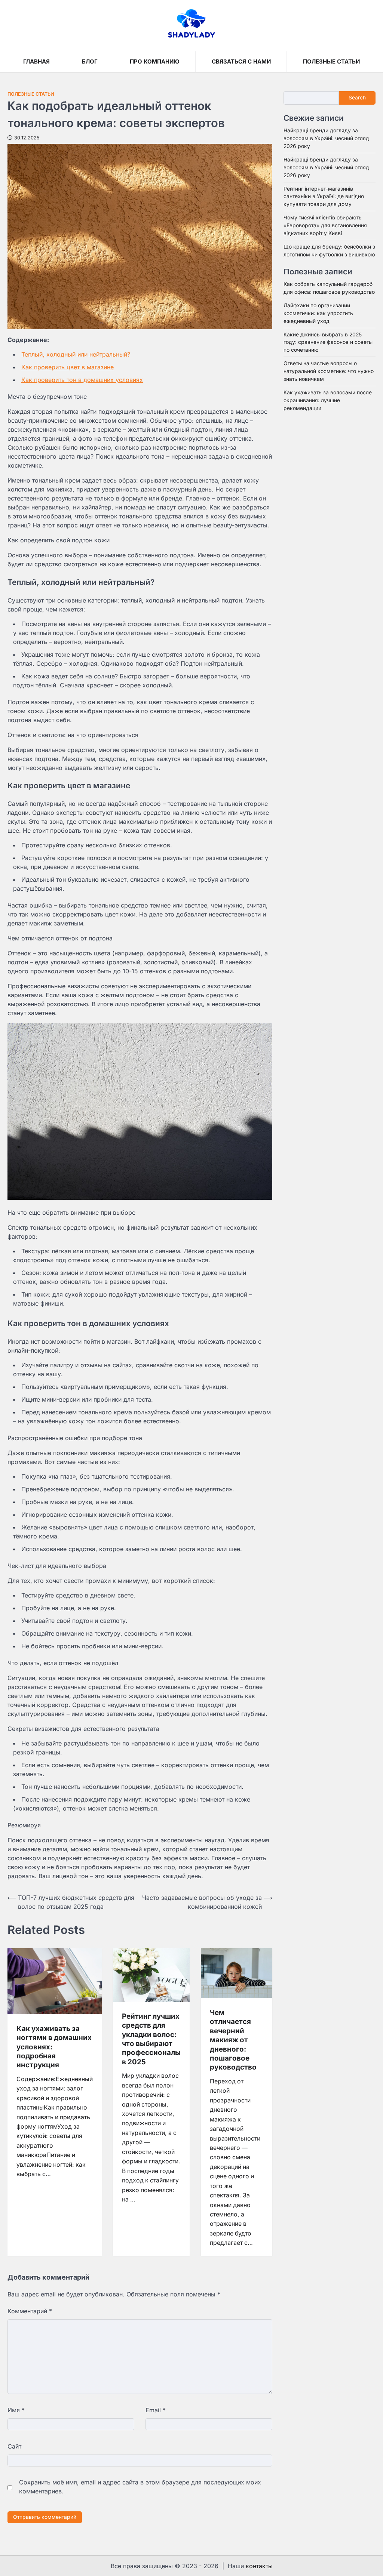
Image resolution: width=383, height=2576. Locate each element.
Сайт (14, 2446)
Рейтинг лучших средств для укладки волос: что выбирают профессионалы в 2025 (151, 2039)
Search (357, 98)
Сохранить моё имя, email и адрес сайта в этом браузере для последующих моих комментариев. (140, 2487)
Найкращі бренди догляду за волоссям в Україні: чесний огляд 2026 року (326, 138)
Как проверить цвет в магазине (68, 367)
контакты (259, 2566)
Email (156, 2410)
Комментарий (30, 2311)
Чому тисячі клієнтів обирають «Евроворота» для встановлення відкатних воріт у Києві (325, 225)
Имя (16, 2410)
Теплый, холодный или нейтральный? (76, 354)
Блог (90, 61)
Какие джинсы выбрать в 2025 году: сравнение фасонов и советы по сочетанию (328, 342)
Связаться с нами (241, 61)
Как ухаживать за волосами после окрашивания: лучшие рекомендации (328, 400)
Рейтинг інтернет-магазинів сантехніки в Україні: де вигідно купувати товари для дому (324, 197)
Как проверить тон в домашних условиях (82, 380)
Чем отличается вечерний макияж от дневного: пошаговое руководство (233, 2040)
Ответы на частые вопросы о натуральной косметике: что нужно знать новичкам (329, 371)
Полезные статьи (331, 61)
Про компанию (155, 61)
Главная (36, 61)
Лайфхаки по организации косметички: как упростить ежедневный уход (318, 313)
